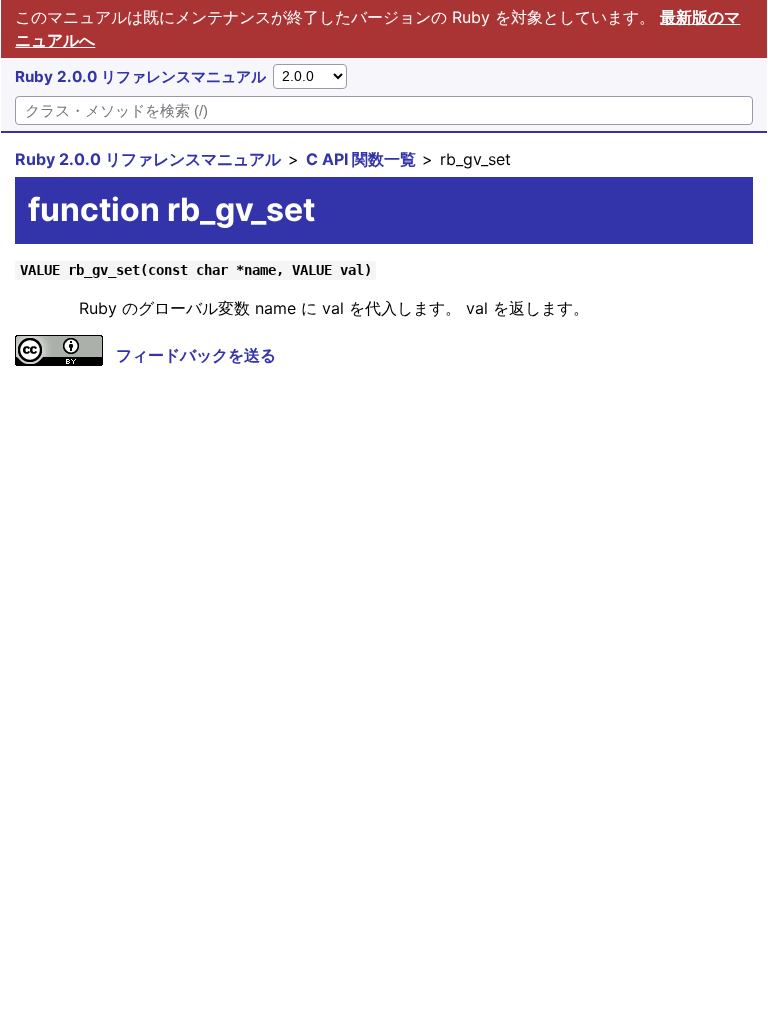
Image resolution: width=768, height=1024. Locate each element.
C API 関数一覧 (361, 159)
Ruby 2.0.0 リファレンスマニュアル (140, 76)
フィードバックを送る (196, 355)
